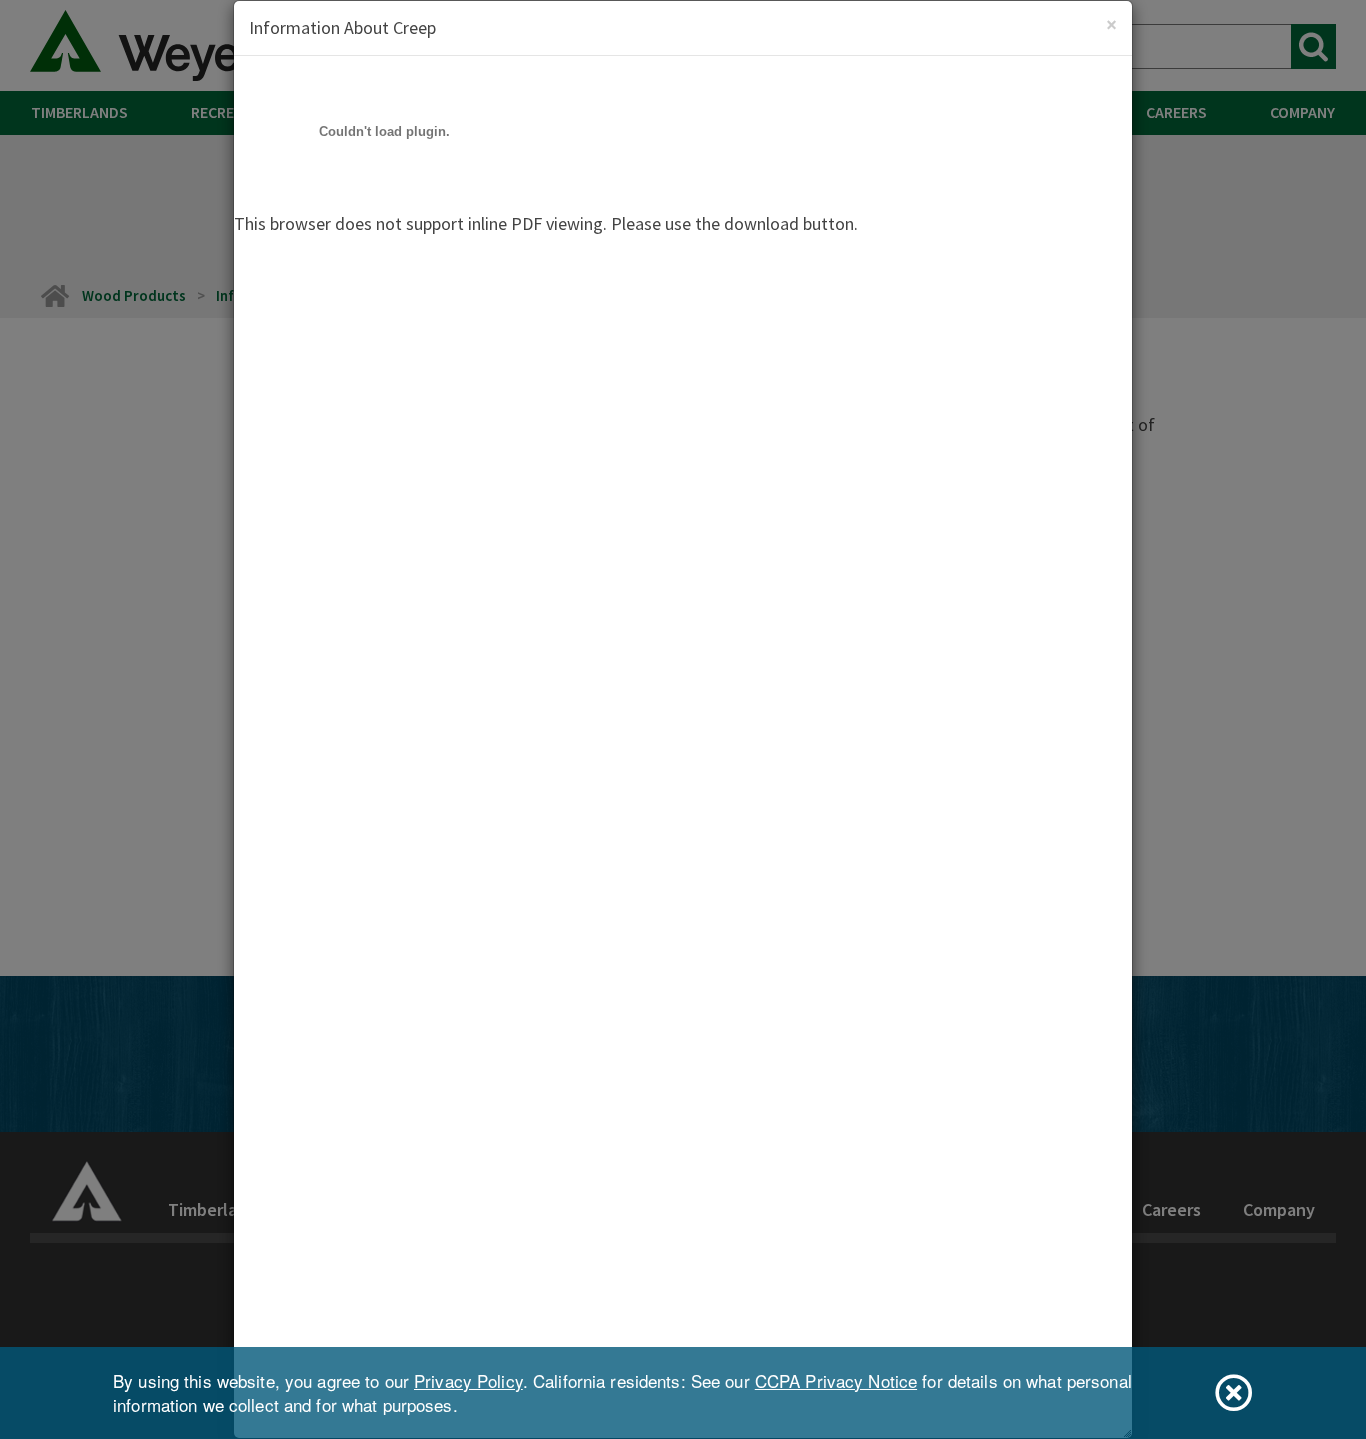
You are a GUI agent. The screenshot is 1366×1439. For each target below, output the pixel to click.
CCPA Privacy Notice (836, 1380)
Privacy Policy (468, 1380)
